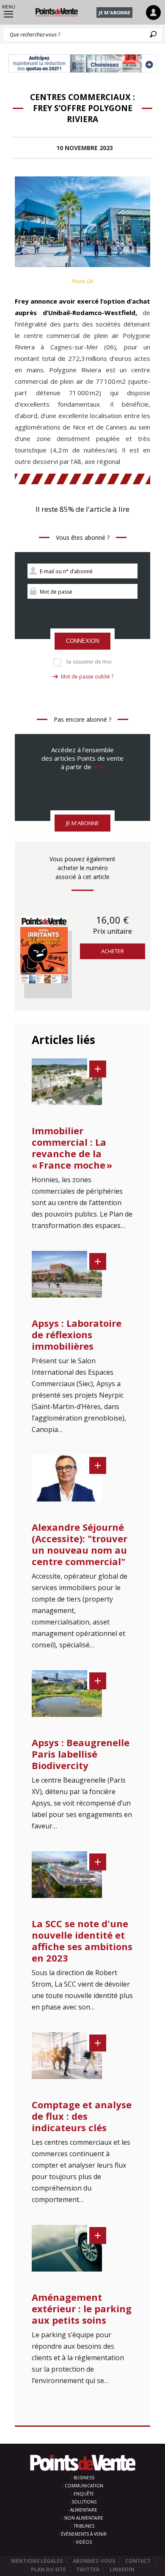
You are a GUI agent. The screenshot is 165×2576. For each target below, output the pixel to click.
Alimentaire (84, 2510)
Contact (138, 2561)
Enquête (84, 2494)
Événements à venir (84, 2534)
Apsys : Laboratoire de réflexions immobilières (77, 1334)
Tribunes (84, 2526)
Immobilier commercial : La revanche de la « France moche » (72, 1148)
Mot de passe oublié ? (87, 677)
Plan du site (48, 2569)
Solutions (84, 2502)
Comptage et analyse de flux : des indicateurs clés (82, 2116)
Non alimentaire (84, 2518)
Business (84, 2478)
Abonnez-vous (94, 2561)
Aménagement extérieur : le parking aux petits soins (82, 2308)
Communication (84, 2486)
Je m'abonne (114, 13)
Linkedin (122, 2569)
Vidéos (84, 2542)
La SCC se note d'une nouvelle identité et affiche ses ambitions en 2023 (82, 1941)
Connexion (82, 641)
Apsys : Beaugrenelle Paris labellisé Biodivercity (81, 1754)
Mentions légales (37, 2561)
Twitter (88, 2569)
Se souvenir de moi (89, 662)
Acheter (113, 951)
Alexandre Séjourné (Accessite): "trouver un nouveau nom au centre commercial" (80, 1544)
